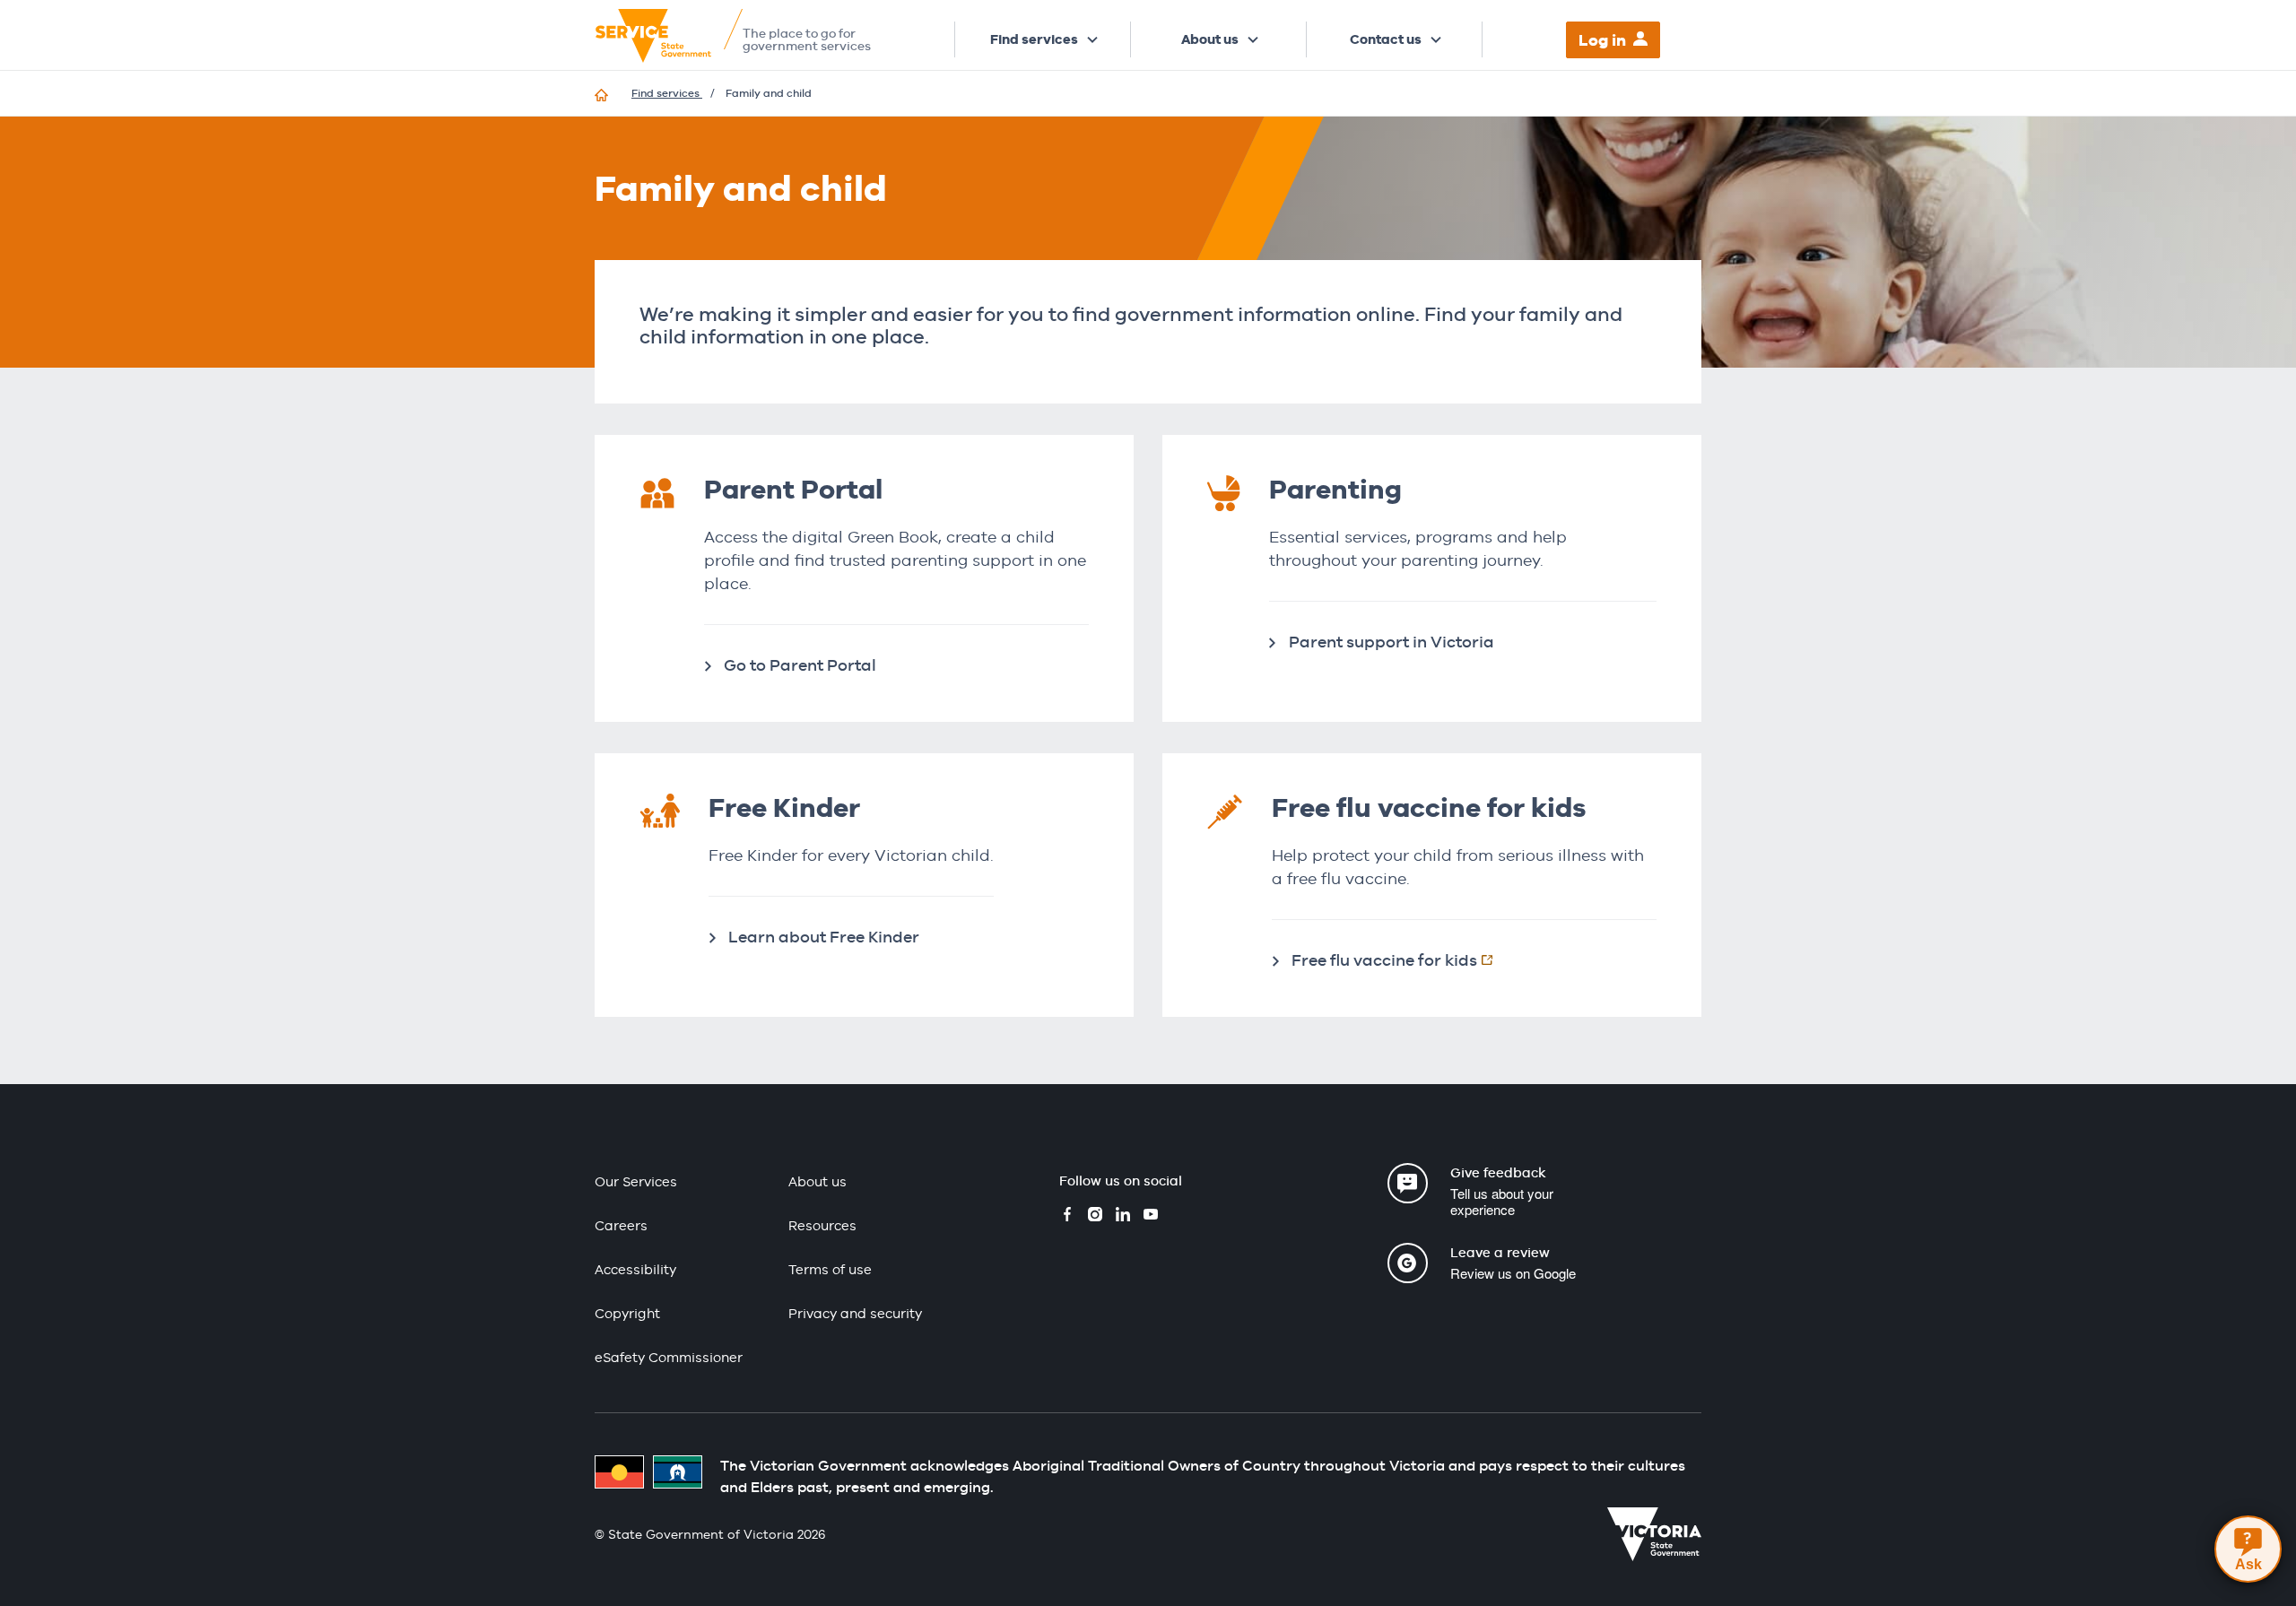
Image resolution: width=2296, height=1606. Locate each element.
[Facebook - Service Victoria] (1067, 1216)
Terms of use (830, 1269)
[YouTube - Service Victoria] (1151, 1216)
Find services (1034, 39)
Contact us (1386, 39)
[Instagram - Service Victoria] (1095, 1216)
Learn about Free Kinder (824, 937)
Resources (822, 1225)
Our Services (636, 1181)
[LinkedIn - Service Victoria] (1123, 1216)
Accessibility (635, 1269)
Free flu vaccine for (1401, 959)
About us (1210, 39)
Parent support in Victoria (1392, 642)
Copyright (627, 1313)
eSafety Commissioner (669, 1357)
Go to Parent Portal (800, 665)
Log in (1602, 40)
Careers (621, 1225)
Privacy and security (855, 1313)
